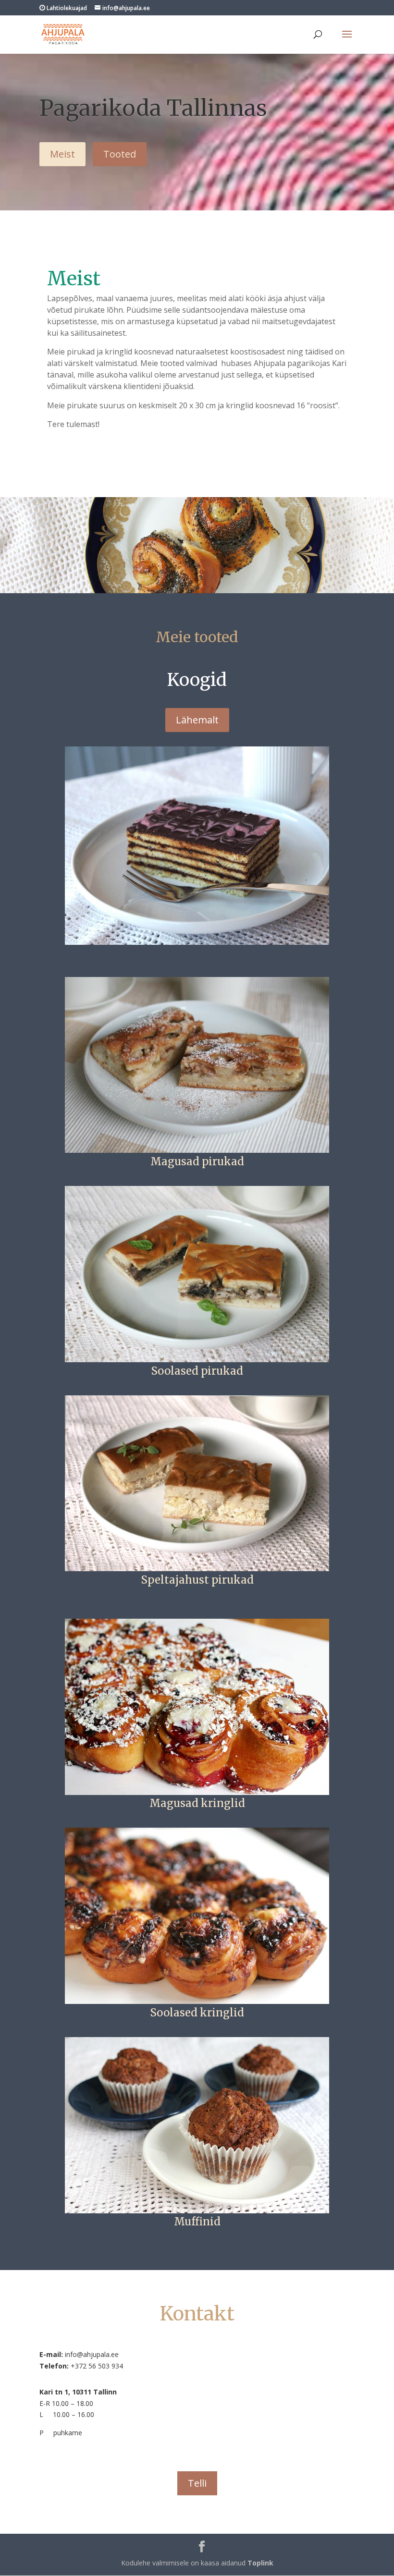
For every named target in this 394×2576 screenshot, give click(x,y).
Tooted (120, 154)
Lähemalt (197, 720)
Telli (197, 2483)
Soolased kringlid (197, 2013)
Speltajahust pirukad (197, 1580)
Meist (62, 154)
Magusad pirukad (197, 1161)
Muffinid (197, 2222)
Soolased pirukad (197, 1371)
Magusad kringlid (197, 1803)
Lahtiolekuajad (66, 8)
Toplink (260, 2563)
